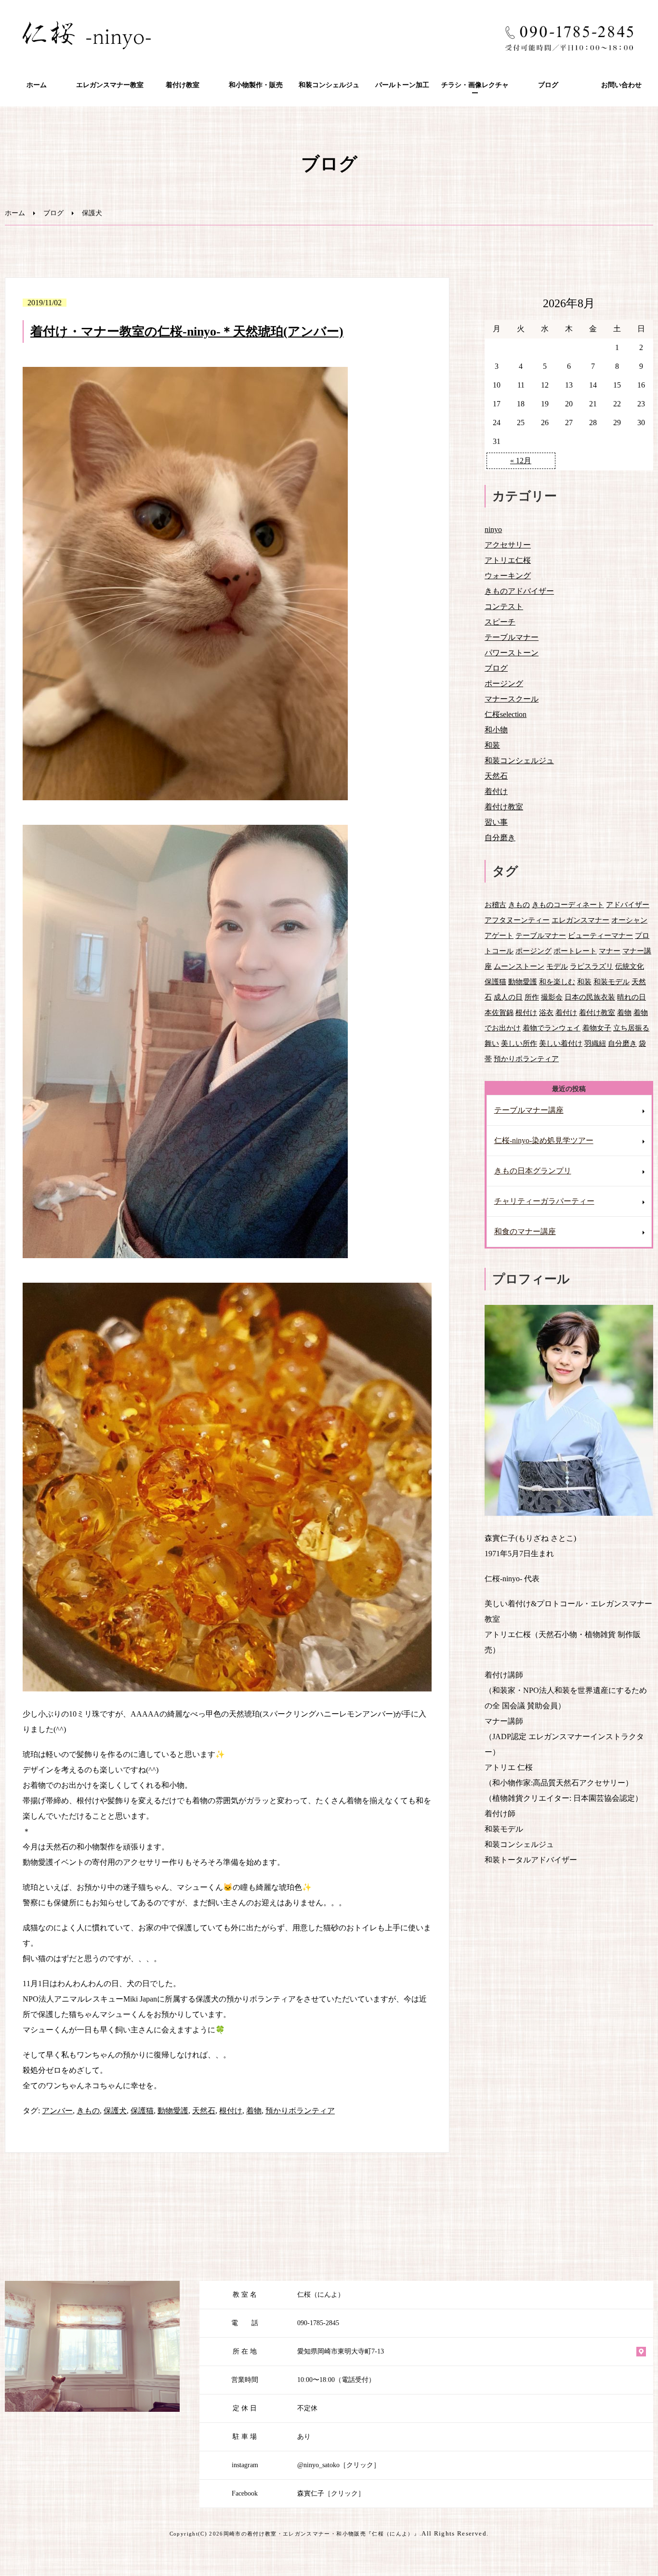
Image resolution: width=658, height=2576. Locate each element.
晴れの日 (632, 997)
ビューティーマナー (600, 935)
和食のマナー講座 (525, 1231)
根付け (231, 2111)
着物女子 (597, 1028)
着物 (254, 2111)
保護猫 (142, 2111)
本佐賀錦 (499, 1012)
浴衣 (546, 1012)
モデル (557, 966)
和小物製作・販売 (256, 85)
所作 (532, 997)
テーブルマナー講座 (529, 1110)
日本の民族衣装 (590, 997)
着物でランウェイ (552, 1028)
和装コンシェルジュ (329, 85)
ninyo (493, 529)
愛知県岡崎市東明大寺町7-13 (341, 2351)
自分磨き (500, 838)
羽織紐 (595, 1043)
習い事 (496, 822)
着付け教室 (183, 85)
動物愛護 (173, 2111)
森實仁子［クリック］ (331, 2493)
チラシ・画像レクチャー (475, 89)
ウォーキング (508, 576)
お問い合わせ (621, 85)
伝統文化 (630, 966)
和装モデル (612, 982)
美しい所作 (519, 1043)
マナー (610, 951)
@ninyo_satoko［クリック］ (339, 2465)
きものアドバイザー (519, 591)
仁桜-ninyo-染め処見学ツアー (544, 1140)
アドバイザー (628, 904)
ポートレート (575, 951)
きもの (88, 2111)
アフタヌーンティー (517, 920)
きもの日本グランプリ (533, 1171)
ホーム (37, 85)
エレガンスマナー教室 (110, 85)
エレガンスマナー (580, 920)
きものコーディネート (568, 904)
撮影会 (552, 997)
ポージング (504, 683)
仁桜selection (506, 714)
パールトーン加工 (402, 85)
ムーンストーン (519, 966)
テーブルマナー (512, 637)
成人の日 (508, 997)
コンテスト (504, 606)
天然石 (204, 2111)
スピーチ (500, 622)
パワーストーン (512, 653)
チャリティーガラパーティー (544, 1201)
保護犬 (115, 2111)
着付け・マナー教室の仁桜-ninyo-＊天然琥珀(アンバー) (187, 332)
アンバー (57, 2111)
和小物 (496, 730)
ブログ (548, 85)
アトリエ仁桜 (508, 560)
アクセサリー (508, 545)
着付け (496, 791)
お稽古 (495, 904)
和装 (492, 745)
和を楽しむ (557, 982)
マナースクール (512, 699)
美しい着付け (561, 1043)
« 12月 (521, 461)
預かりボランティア (300, 2111)
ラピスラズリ (592, 966)
